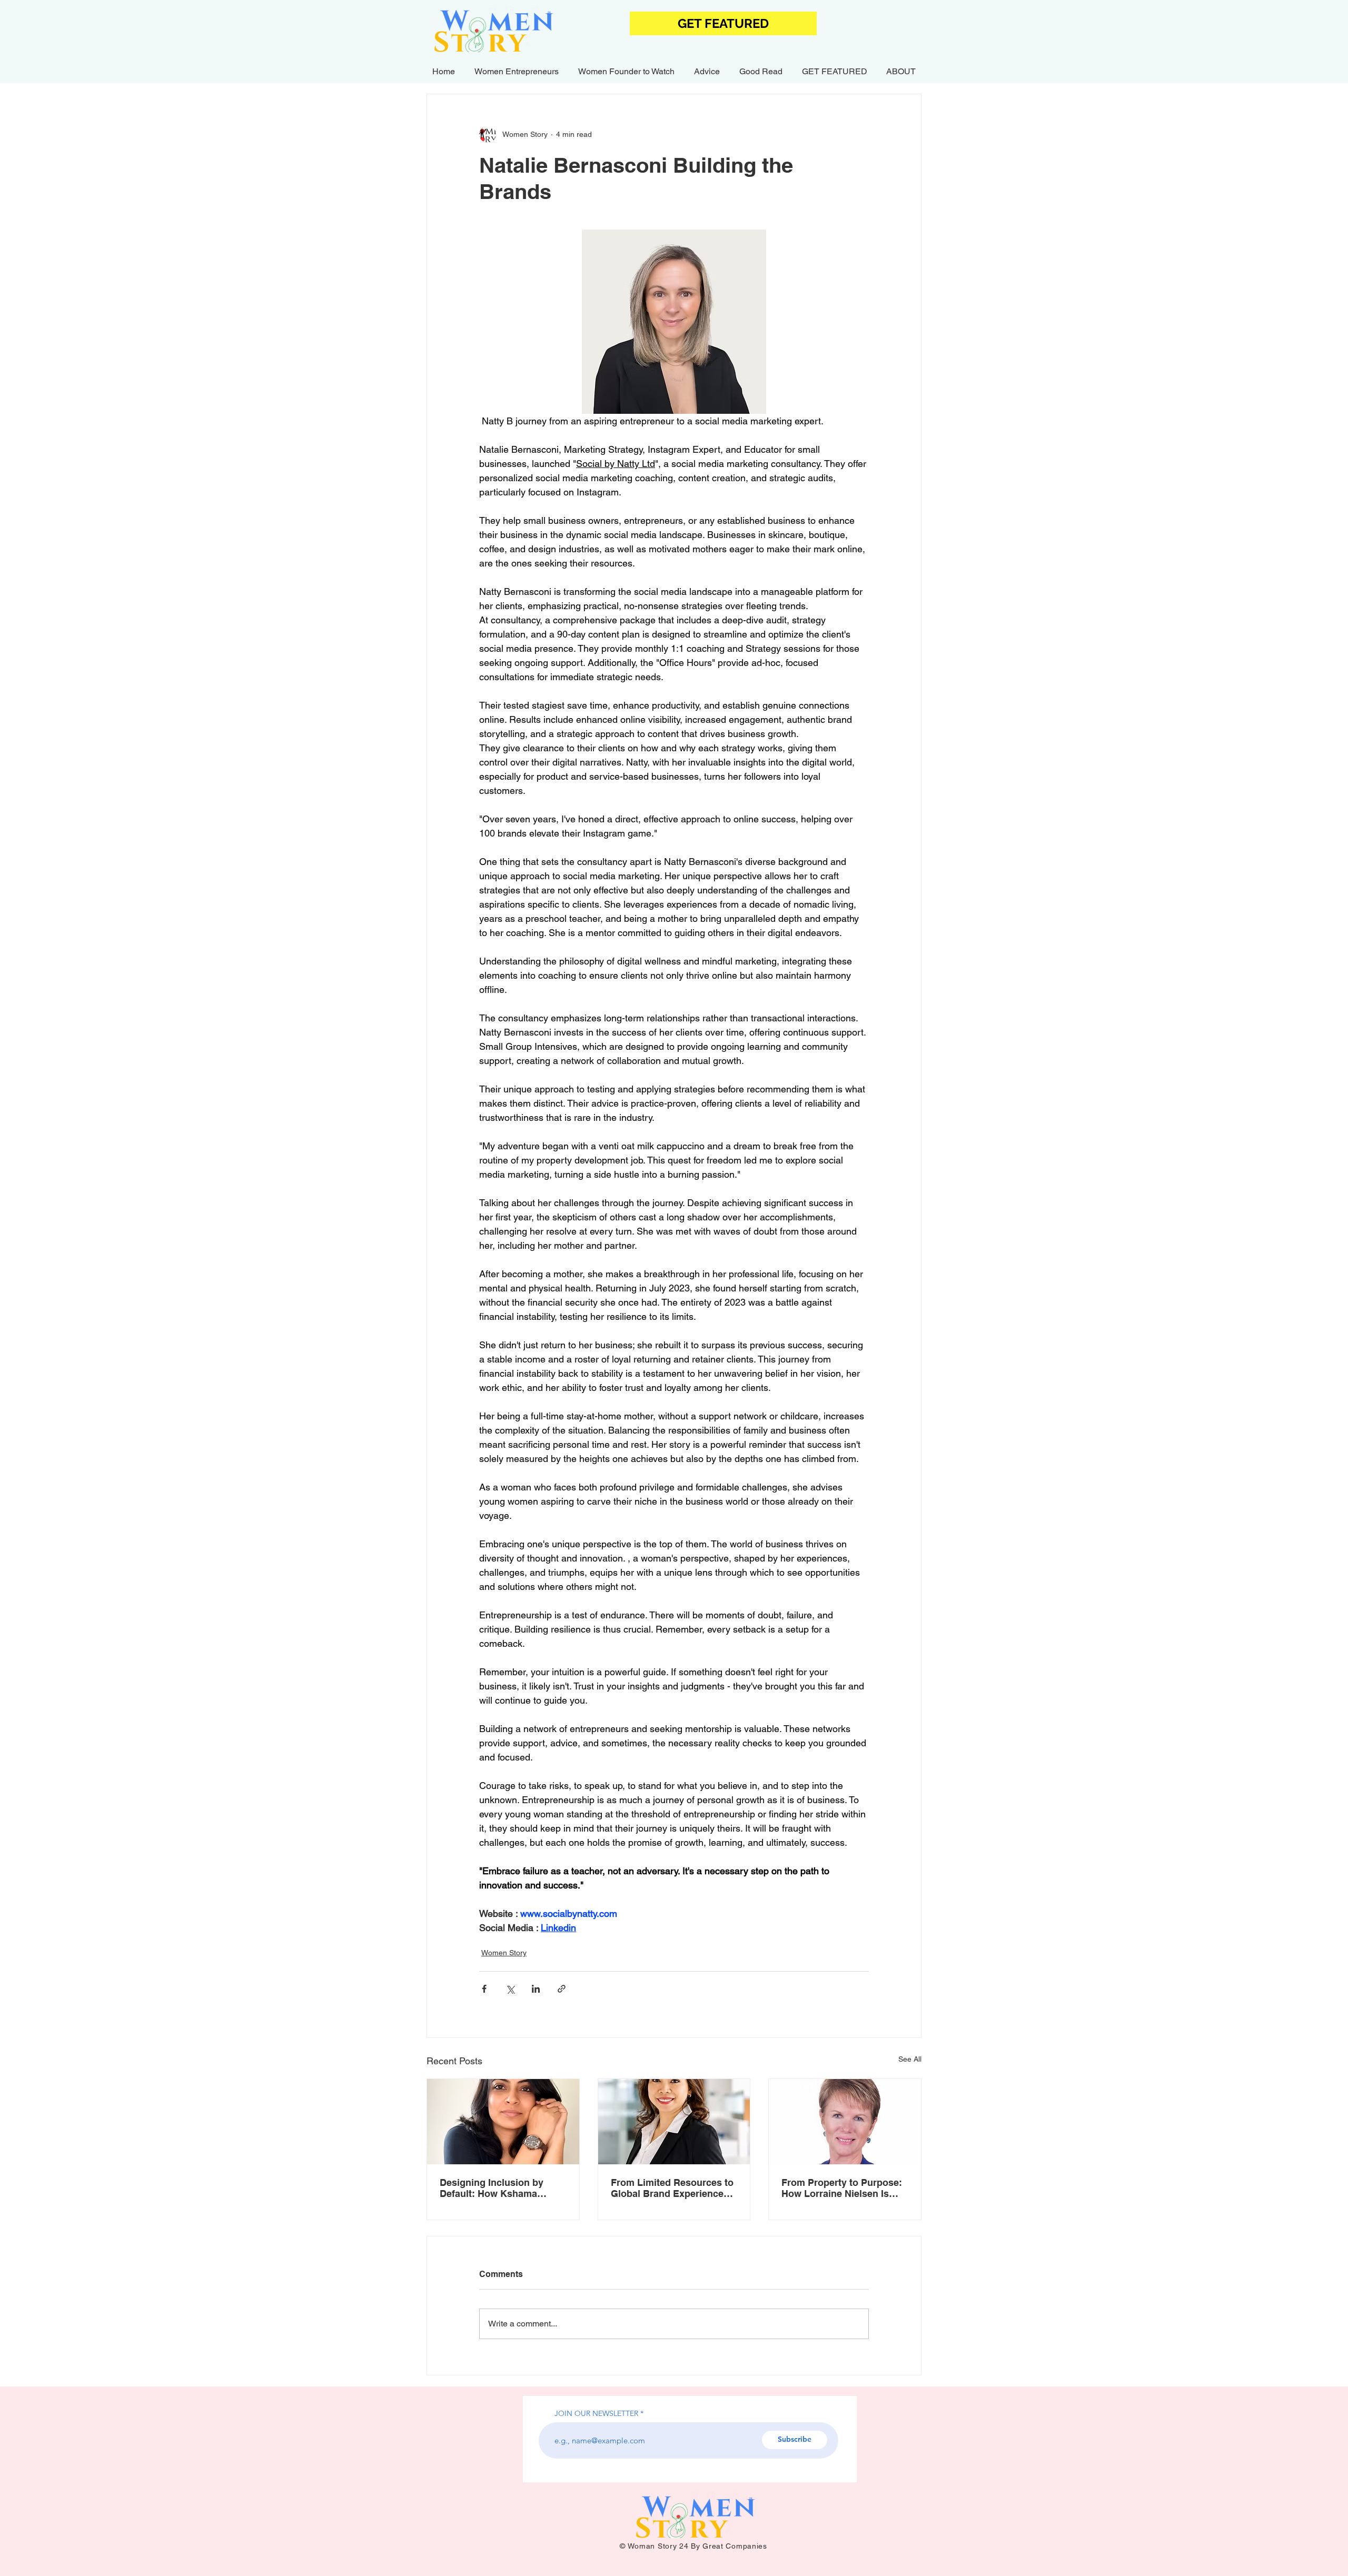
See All (910, 2059)
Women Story (504, 1953)
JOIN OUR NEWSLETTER (596, 2413)
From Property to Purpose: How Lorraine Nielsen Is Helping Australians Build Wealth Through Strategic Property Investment (842, 2188)
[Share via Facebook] (484, 1989)
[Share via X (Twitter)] (510, 1989)
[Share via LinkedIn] (536, 1989)
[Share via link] (562, 1989)
